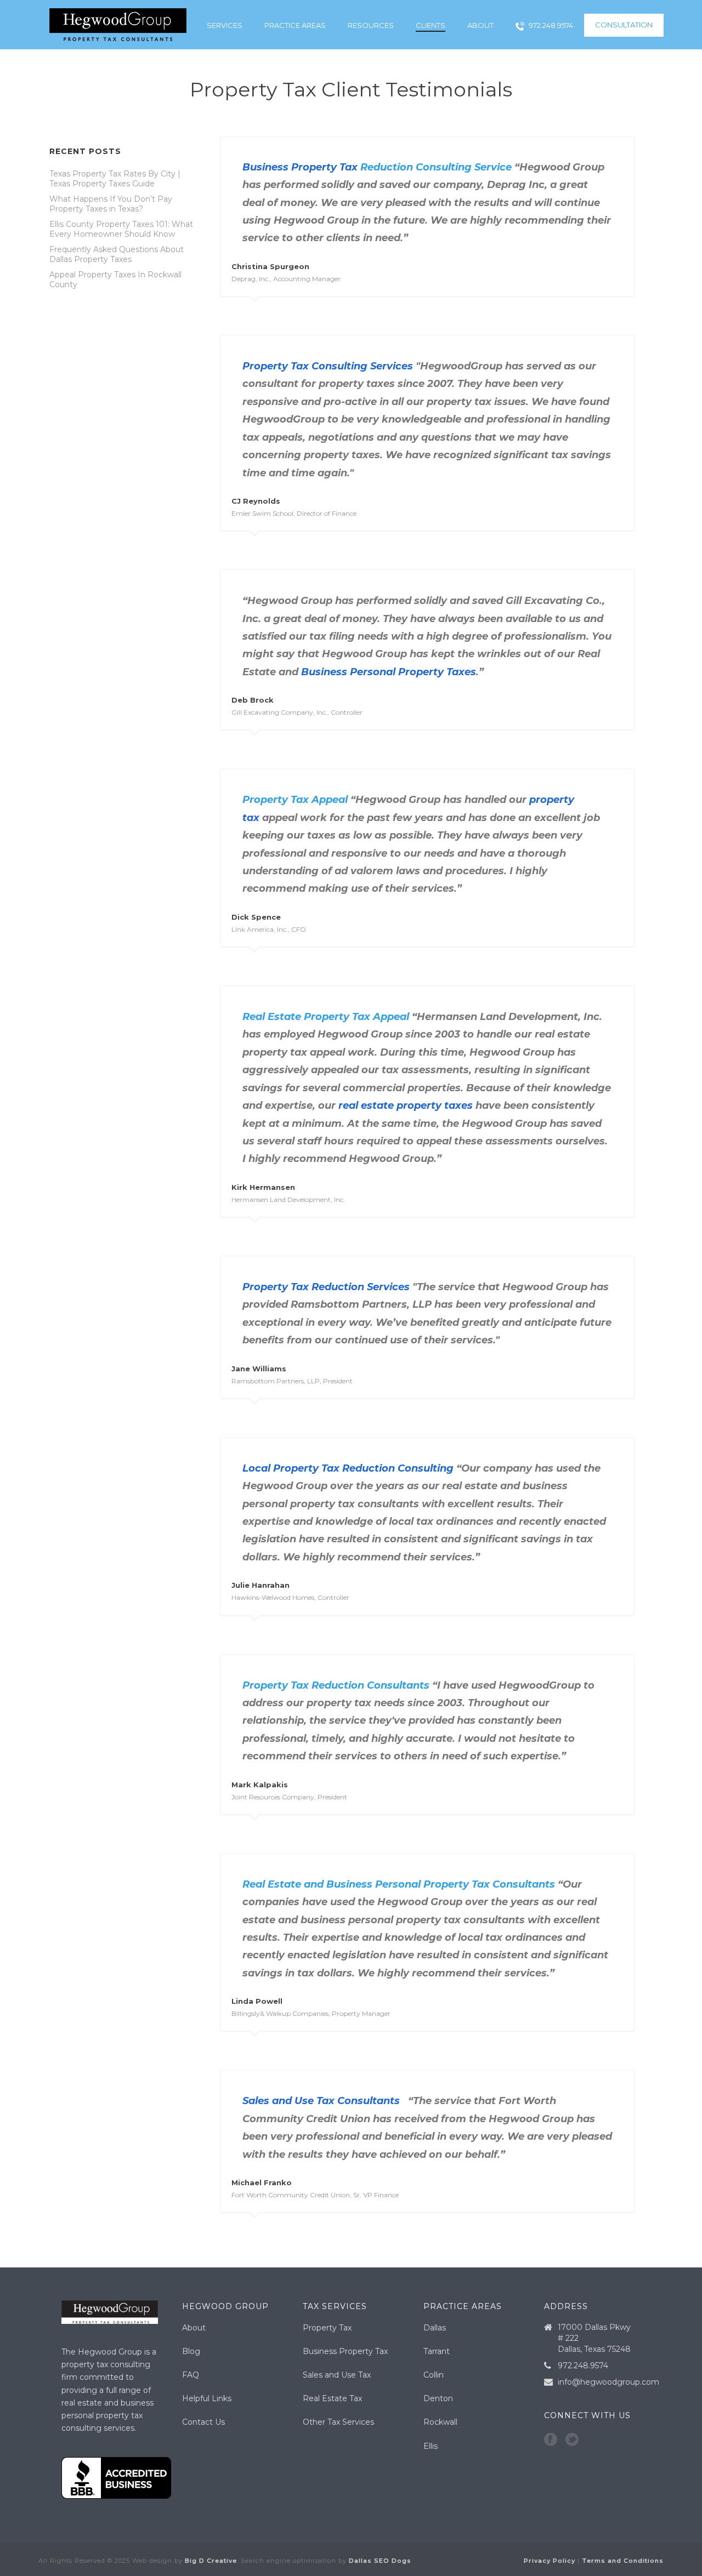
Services (225, 25)
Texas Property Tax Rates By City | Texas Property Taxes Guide (115, 179)
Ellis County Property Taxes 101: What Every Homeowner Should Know (121, 229)
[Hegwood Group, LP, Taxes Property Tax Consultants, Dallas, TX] (116, 2478)
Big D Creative (211, 2561)
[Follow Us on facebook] (551, 2440)
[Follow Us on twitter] (572, 2440)
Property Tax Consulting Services (328, 366)
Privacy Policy (550, 2561)
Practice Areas (295, 25)
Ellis (431, 2446)
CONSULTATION (624, 25)
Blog (191, 2351)
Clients (431, 25)
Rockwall (440, 2422)
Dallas (435, 2328)
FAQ (191, 2375)
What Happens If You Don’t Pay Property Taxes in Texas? (111, 204)
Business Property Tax (300, 167)
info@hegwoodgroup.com (608, 2382)
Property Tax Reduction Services (326, 1287)
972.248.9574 (551, 25)
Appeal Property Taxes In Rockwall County (115, 280)
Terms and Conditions (623, 2561)
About (480, 25)
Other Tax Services (338, 2422)
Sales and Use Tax (337, 2375)
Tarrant (437, 2351)
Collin (434, 2375)
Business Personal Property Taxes (389, 672)
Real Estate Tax (332, 2398)
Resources (371, 25)
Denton (438, 2398)
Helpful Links (207, 2398)
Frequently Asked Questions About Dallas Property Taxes (117, 254)
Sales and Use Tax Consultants (321, 2101)
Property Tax (327, 2328)
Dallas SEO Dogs (380, 2561)
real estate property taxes (406, 1105)
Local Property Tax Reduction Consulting (348, 1468)
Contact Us (203, 2422)
